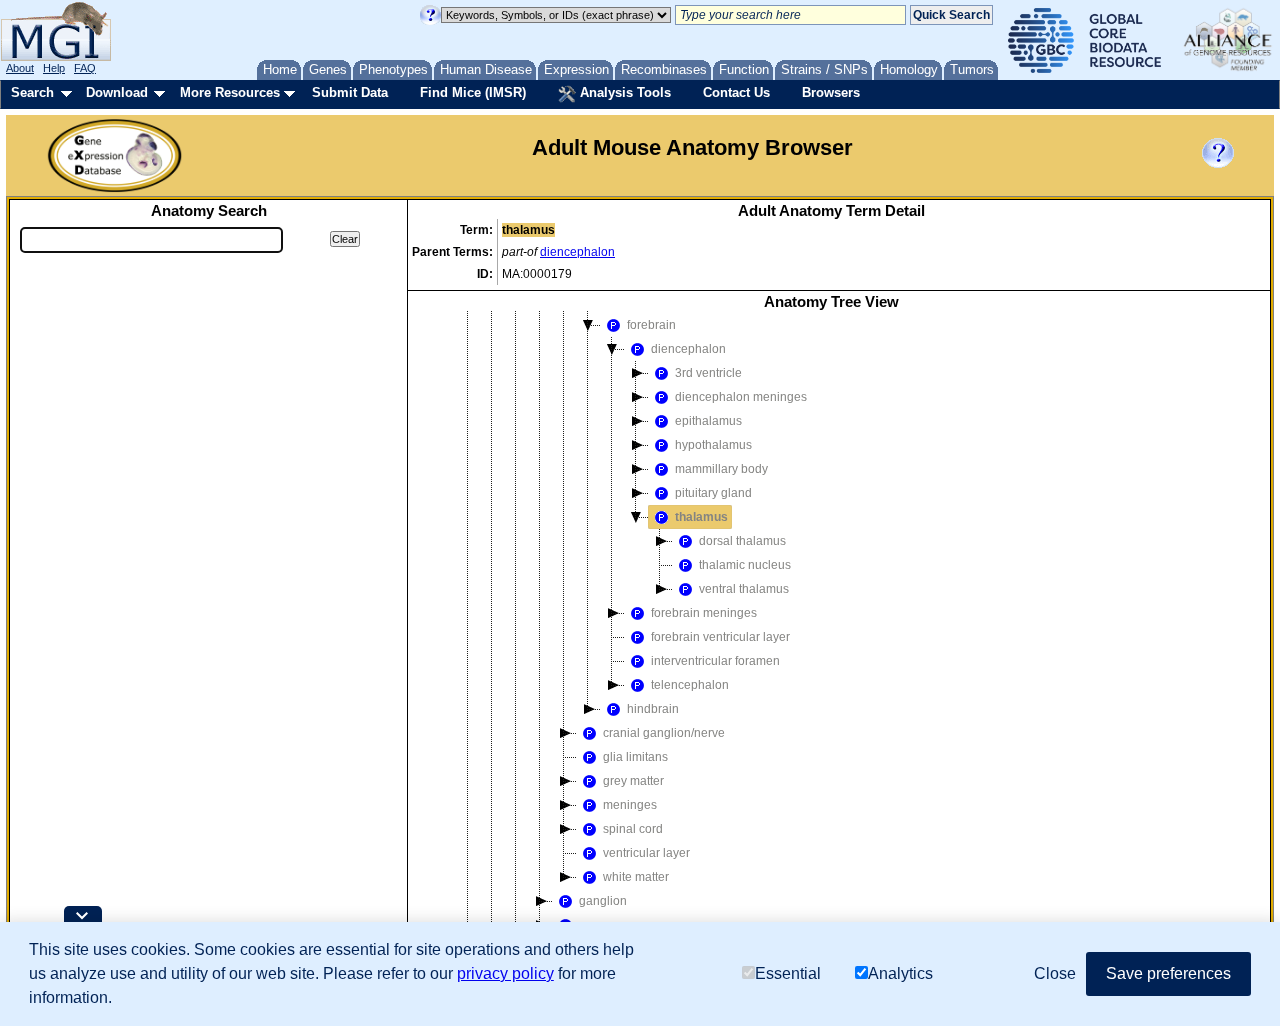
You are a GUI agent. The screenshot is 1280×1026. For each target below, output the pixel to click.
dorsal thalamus (742, 541)
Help (54, 68)
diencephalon (577, 252)
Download (117, 92)
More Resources (230, 92)
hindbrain (653, 709)
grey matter (633, 781)
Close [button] (1055, 973)
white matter (636, 877)
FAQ (85, 68)
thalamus (701, 517)
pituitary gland (713, 493)
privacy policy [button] (505, 973)
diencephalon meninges (741, 397)
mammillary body (721, 469)
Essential (788, 973)
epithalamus (708, 421)
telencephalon (690, 685)
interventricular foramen (715, 661)
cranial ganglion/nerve (664, 733)
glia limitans (635, 757)
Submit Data (350, 92)
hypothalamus (713, 445)
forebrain (651, 325)
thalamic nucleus (745, 565)
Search (32, 92)
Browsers (831, 92)
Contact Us (736, 92)
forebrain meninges (704, 613)
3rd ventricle (708, 373)
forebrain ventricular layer (720, 637)
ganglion (603, 901)
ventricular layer (646, 853)
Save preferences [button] (1168, 973)
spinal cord (633, 829)
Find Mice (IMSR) (473, 92)
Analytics (900, 973)
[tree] (831, 658)
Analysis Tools (623, 92)
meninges (630, 805)
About (20, 68)
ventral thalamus (744, 589)
